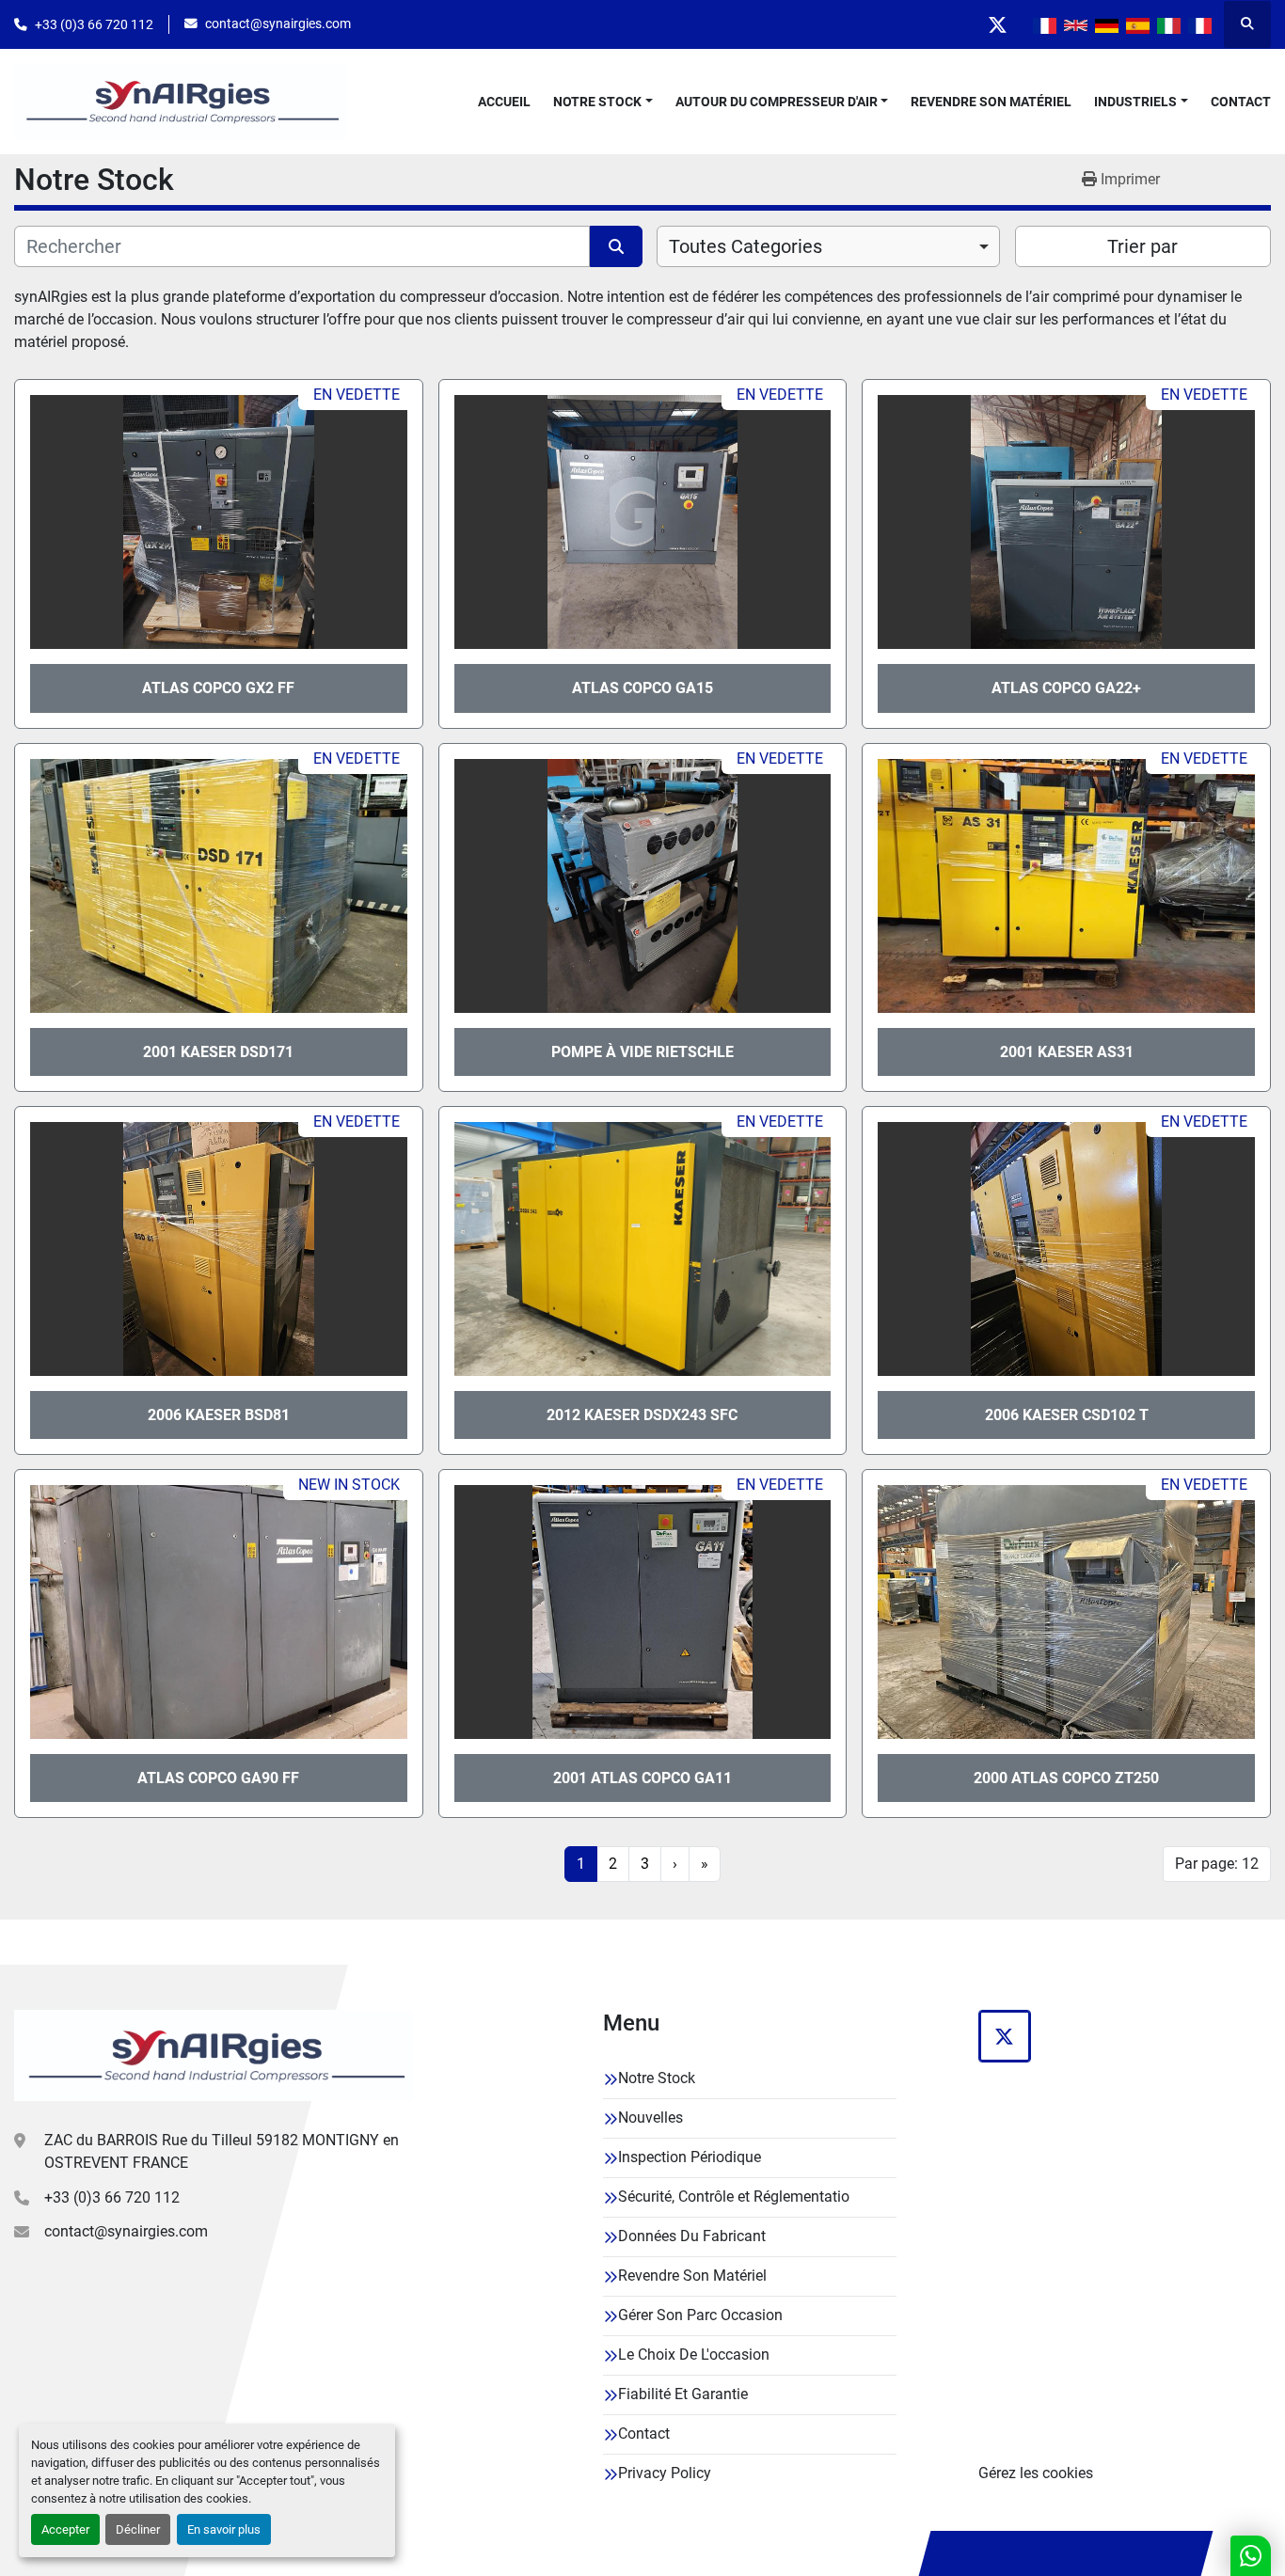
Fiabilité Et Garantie (683, 2394)
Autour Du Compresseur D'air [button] (777, 102)
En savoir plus (224, 2529)
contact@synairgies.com (278, 24)
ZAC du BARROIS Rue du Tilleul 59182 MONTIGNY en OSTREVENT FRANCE (222, 2151)
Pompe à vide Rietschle (642, 1052)
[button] (603, 102)
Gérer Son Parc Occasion (700, 2315)
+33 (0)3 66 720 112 (94, 24)
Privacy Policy (665, 2473)
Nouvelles (650, 2118)
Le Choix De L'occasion (694, 2355)
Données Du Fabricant (692, 2236)
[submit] (616, 246)
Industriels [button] (1135, 102)
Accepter (65, 2529)
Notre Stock (597, 102)
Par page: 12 (1217, 1864)
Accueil (504, 102)
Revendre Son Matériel (991, 102)
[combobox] (828, 246)
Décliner (138, 2529)
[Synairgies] (214, 2055)
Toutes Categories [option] (746, 246)
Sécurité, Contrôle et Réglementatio (734, 2197)
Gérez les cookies (1036, 2473)
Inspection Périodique (690, 2157)
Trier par (1142, 246)
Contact (1241, 102)
